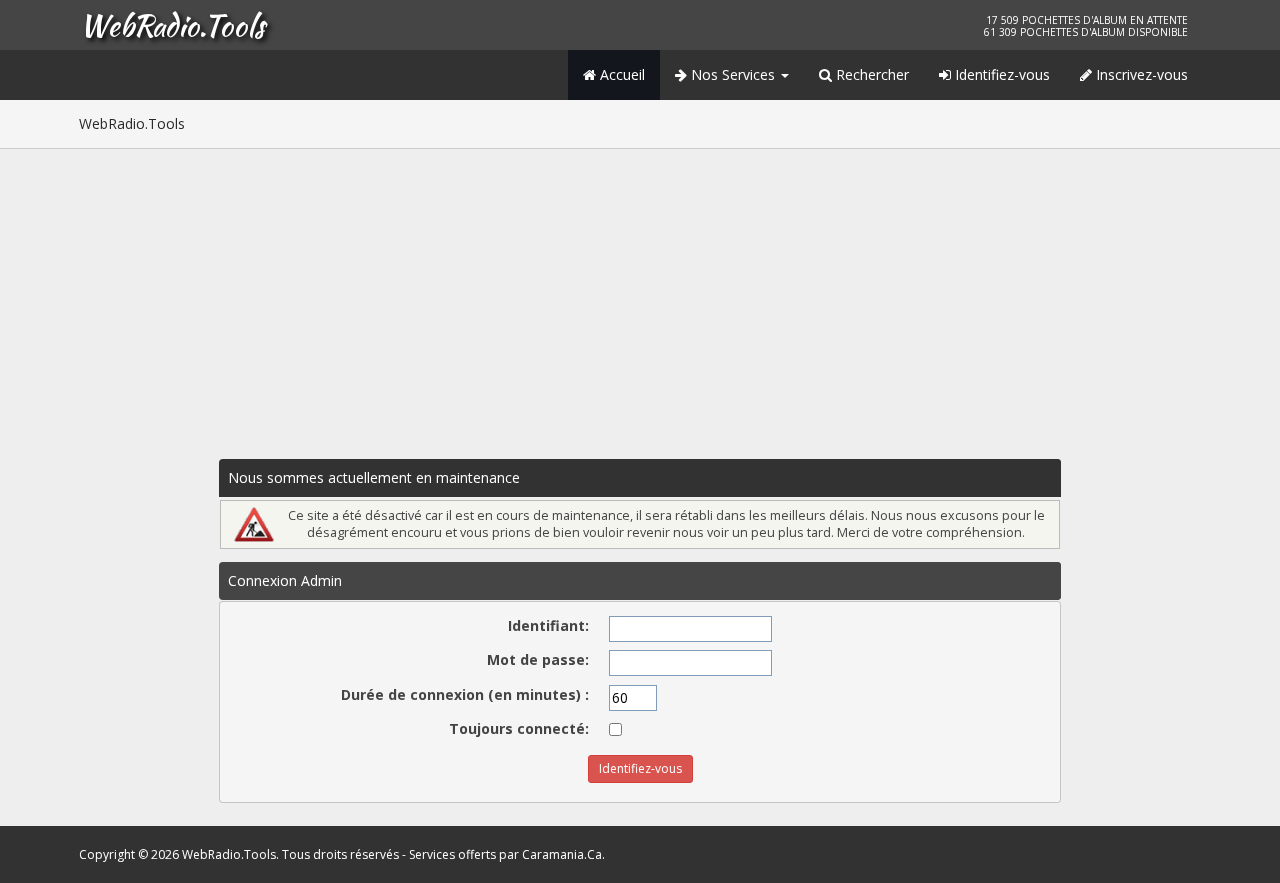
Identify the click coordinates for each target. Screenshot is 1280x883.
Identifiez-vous (1000, 74)
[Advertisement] (640, 299)
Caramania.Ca (562, 854)
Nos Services (733, 74)
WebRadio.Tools (172, 25)
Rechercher (870, 74)
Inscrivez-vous (1140, 74)
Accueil (620, 74)
